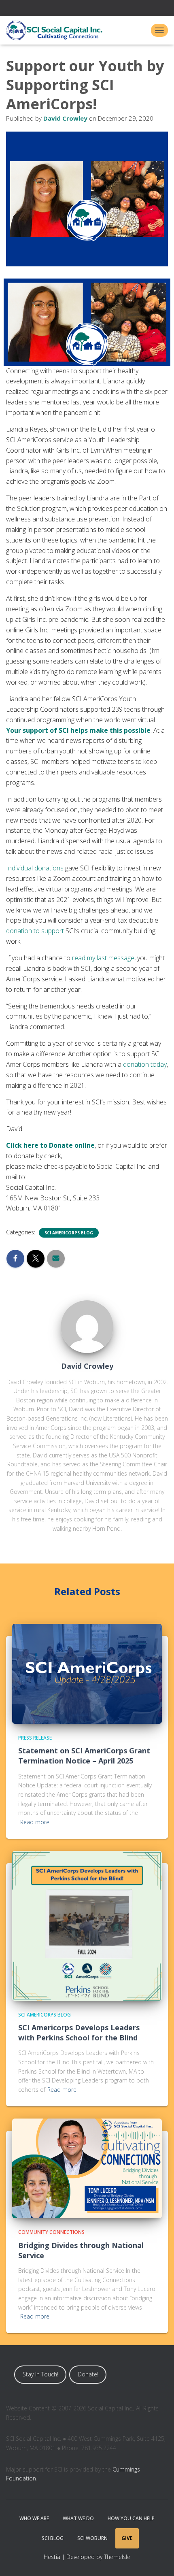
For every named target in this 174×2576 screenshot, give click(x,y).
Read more (35, 1822)
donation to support (35, 931)
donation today (145, 1064)
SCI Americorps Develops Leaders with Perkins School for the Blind (79, 2033)
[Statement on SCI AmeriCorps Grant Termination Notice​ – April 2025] (87, 1673)
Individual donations (35, 868)
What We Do (78, 2518)
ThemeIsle (117, 2557)
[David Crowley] (87, 1326)
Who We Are (34, 2518)
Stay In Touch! (40, 2374)
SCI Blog (53, 2538)
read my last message (103, 958)
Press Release (35, 1738)
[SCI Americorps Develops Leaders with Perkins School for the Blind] (87, 1925)
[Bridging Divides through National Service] (87, 2168)
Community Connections (51, 2232)
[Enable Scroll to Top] (158, 2560)
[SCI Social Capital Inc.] (57, 30)
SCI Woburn (92, 2538)
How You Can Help (131, 2518)
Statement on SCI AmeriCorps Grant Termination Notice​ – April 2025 (84, 1756)
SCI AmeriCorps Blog (69, 1233)
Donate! (88, 2374)
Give (127, 2538)
